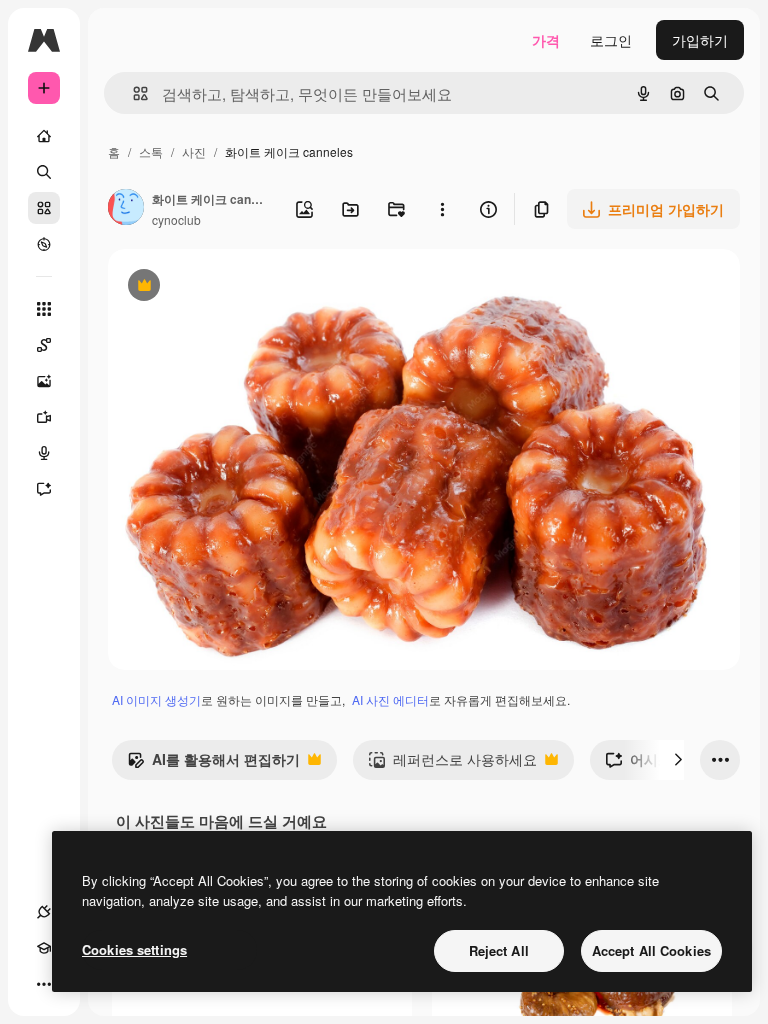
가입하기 (700, 40)
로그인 (611, 40)
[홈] (44, 136)
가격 (546, 40)
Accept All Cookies (651, 950)
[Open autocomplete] (132, 93)
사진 (194, 151)
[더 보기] (44, 984)
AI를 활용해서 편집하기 (213, 764)
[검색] (44, 172)
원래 (223, 287)
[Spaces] (44, 345)
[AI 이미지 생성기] (44, 381)
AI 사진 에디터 (390, 699)
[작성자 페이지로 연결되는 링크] (126, 209)
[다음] (678, 760)
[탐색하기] (44, 244)
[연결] (44, 912)
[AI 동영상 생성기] (44, 417)
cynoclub (176, 219)
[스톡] (44, 208)
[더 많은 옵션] (442, 209)
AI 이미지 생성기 (156, 699)
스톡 (151, 151)
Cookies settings (134, 949)
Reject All (499, 950)
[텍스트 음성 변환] (44, 453)
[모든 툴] (44, 309)
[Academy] (44, 948)
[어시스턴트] (44, 489)
